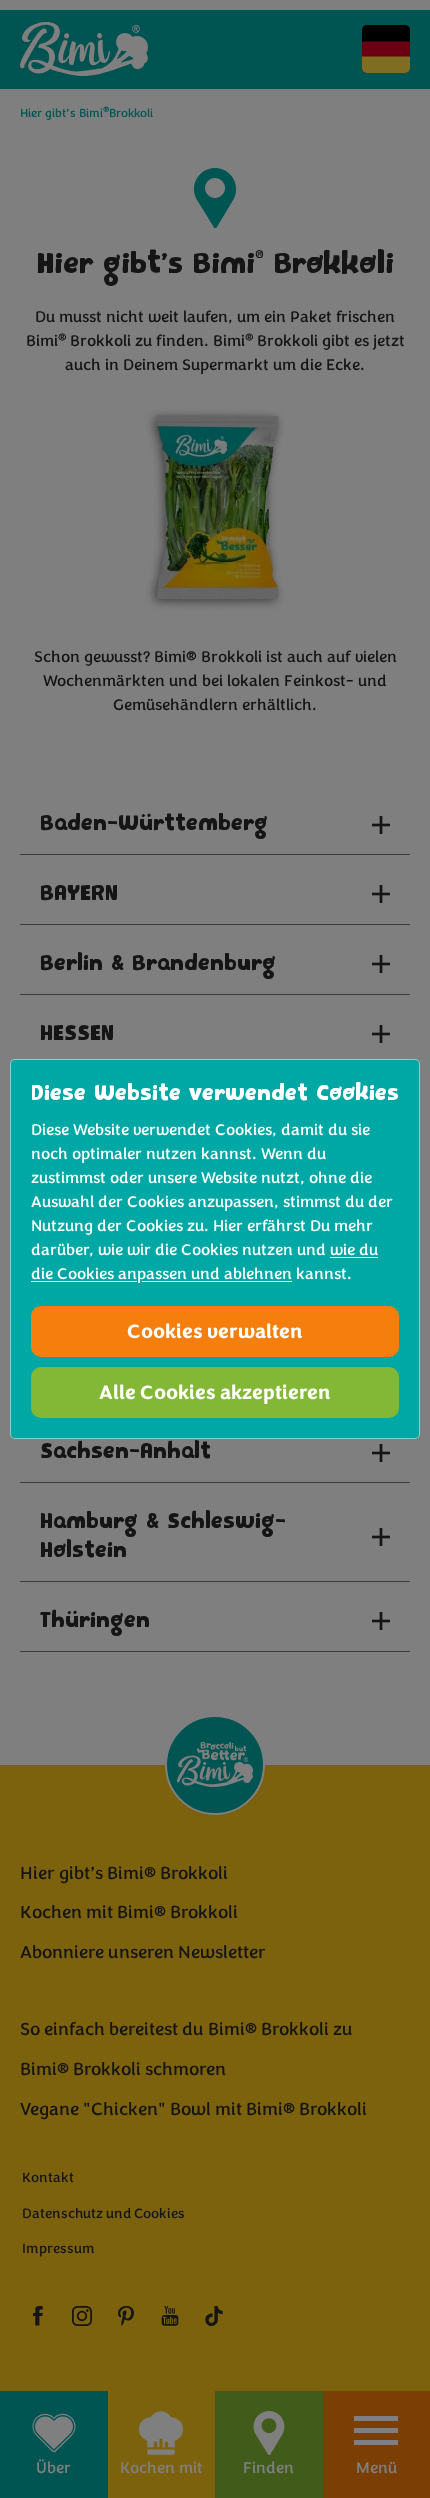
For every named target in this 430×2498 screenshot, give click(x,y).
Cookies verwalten (215, 1331)
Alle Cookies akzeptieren (215, 1392)
